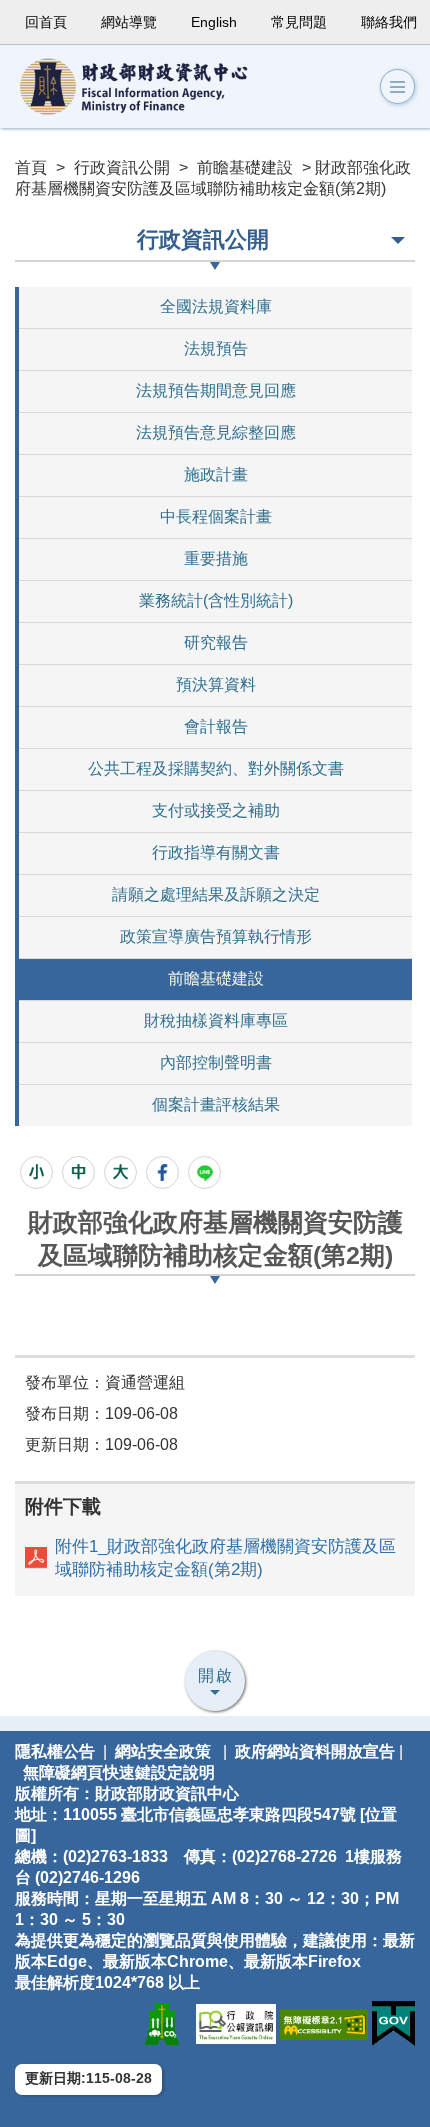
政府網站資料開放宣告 (315, 1751)
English (214, 22)
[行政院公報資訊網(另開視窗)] (236, 2023)
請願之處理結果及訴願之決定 (216, 894)
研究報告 (216, 642)
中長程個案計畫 (216, 516)
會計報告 (216, 726)
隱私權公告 (55, 1751)
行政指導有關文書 (216, 852)
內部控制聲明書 (216, 1062)
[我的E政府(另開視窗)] (393, 2023)
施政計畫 (216, 474)
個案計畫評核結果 (216, 1104)
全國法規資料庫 (216, 306)
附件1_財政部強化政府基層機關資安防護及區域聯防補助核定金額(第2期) (225, 1558)
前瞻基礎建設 (245, 167)
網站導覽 (129, 22)
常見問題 (299, 22)
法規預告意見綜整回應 (216, 432)
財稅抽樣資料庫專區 (216, 1020)
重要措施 (216, 558)
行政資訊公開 (122, 167)
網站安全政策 (163, 1751)
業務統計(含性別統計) (216, 600)
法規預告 (216, 348)
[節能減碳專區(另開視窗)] (162, 2023)
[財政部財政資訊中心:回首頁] (150, 86)
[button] (397, 87)
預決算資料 (216, 684)
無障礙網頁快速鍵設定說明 (119, 1772)
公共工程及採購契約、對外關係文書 (216, 768)
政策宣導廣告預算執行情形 (216, 936)
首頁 (31, 167)
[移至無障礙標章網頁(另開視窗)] (324, 2023)
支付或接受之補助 (216, 810)
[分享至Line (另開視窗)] (204, 1172)
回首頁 (46, 22)
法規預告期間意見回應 (216, 390)
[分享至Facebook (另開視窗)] (162, 1172)
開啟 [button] (216, 1675)
